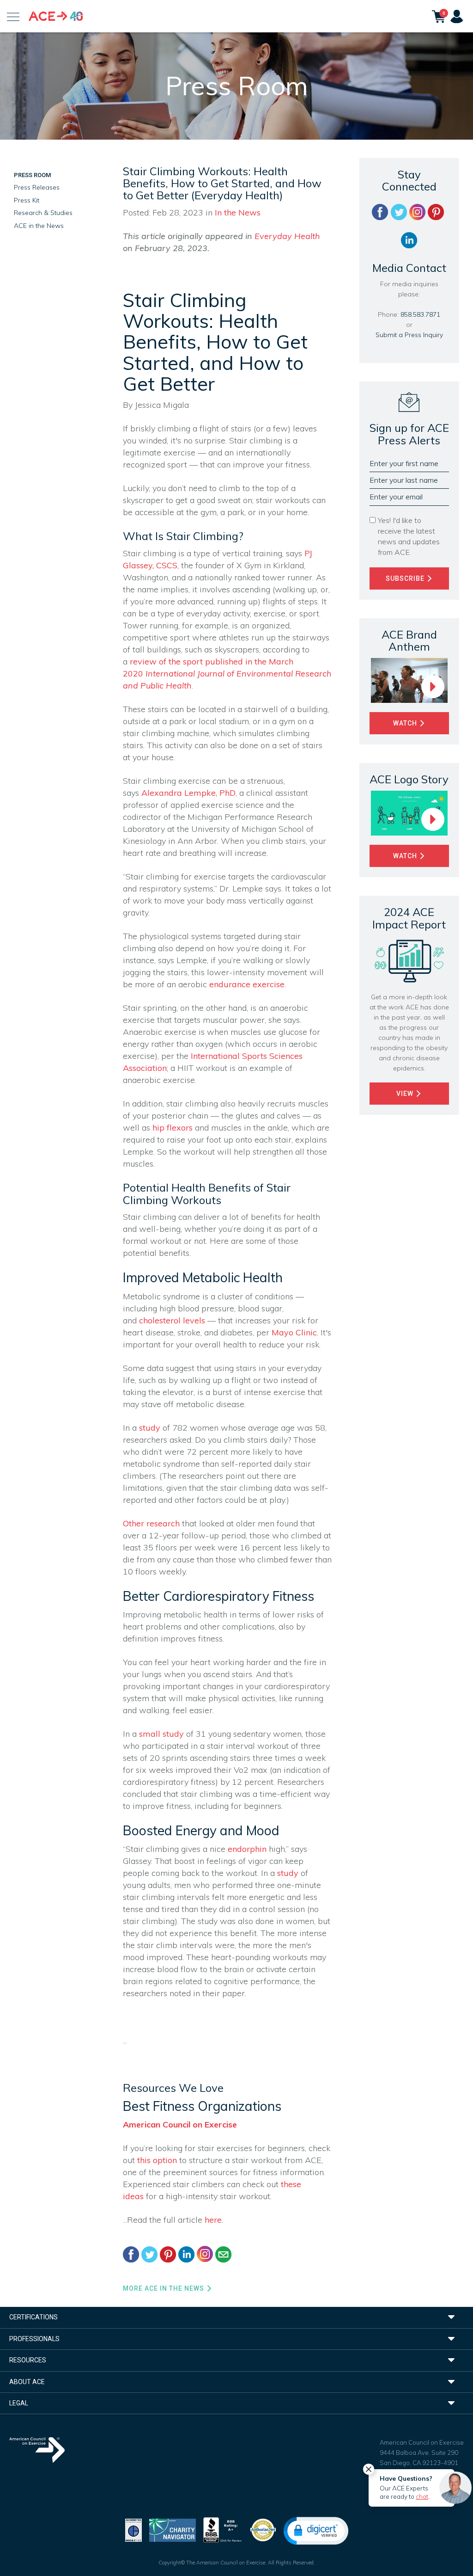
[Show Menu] (13, 16)
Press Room (32, 175)
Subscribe (406, 578)
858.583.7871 (420, 314)
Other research (151, 1523)
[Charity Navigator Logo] (173, 2529)
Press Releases (37, 187)
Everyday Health (287, 236)
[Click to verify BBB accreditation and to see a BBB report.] (223, 2529)
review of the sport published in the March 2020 (227, 673)
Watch (406, 723)
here (213, 2220)
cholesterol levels (172, 1320)
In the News (238, 212)
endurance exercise (247, 984)
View (406, 1094)
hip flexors (173, 1128)
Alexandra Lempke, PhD (188, 793)
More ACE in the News (164, 2288)
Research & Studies (43, 213)
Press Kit (27, 200)
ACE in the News (39, 226)
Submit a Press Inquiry (409, 335)
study (150, 1428)
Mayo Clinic (294, 1332)
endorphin (247, 1849)
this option (157, 2160)
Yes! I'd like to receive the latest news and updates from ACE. (409, 536)
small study (161, 1734)
